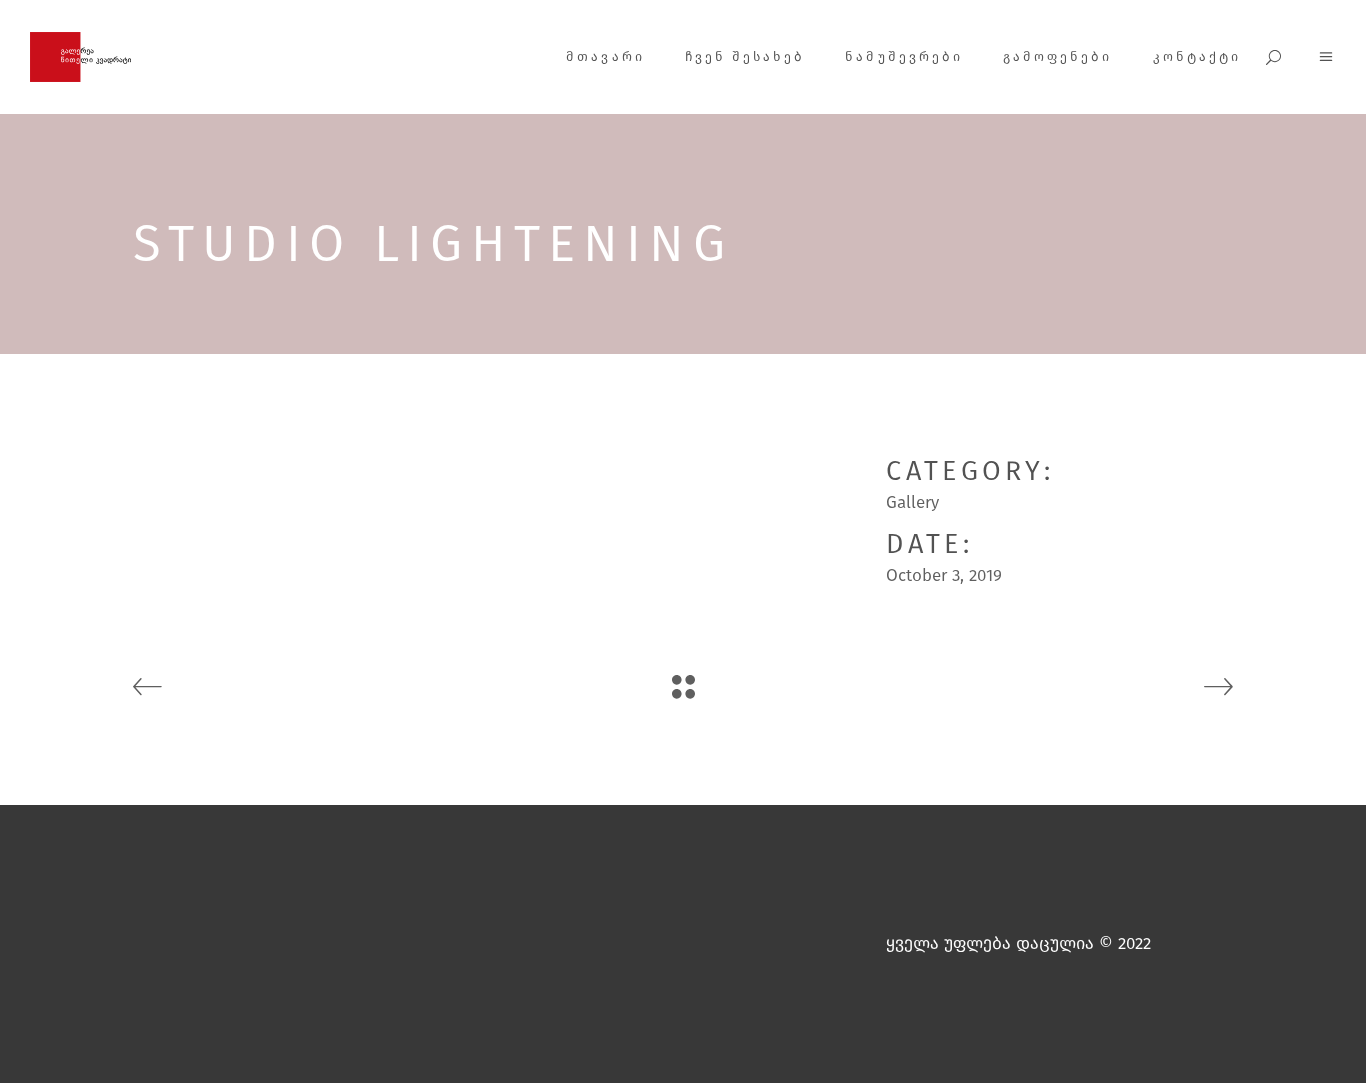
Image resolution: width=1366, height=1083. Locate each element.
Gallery (912, 502)
